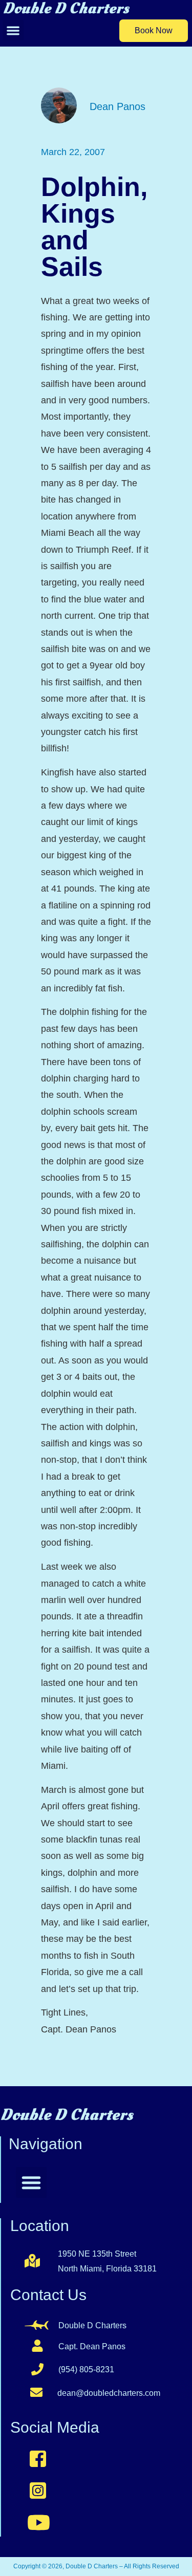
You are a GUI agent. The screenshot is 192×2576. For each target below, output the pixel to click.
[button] (13, 30)
